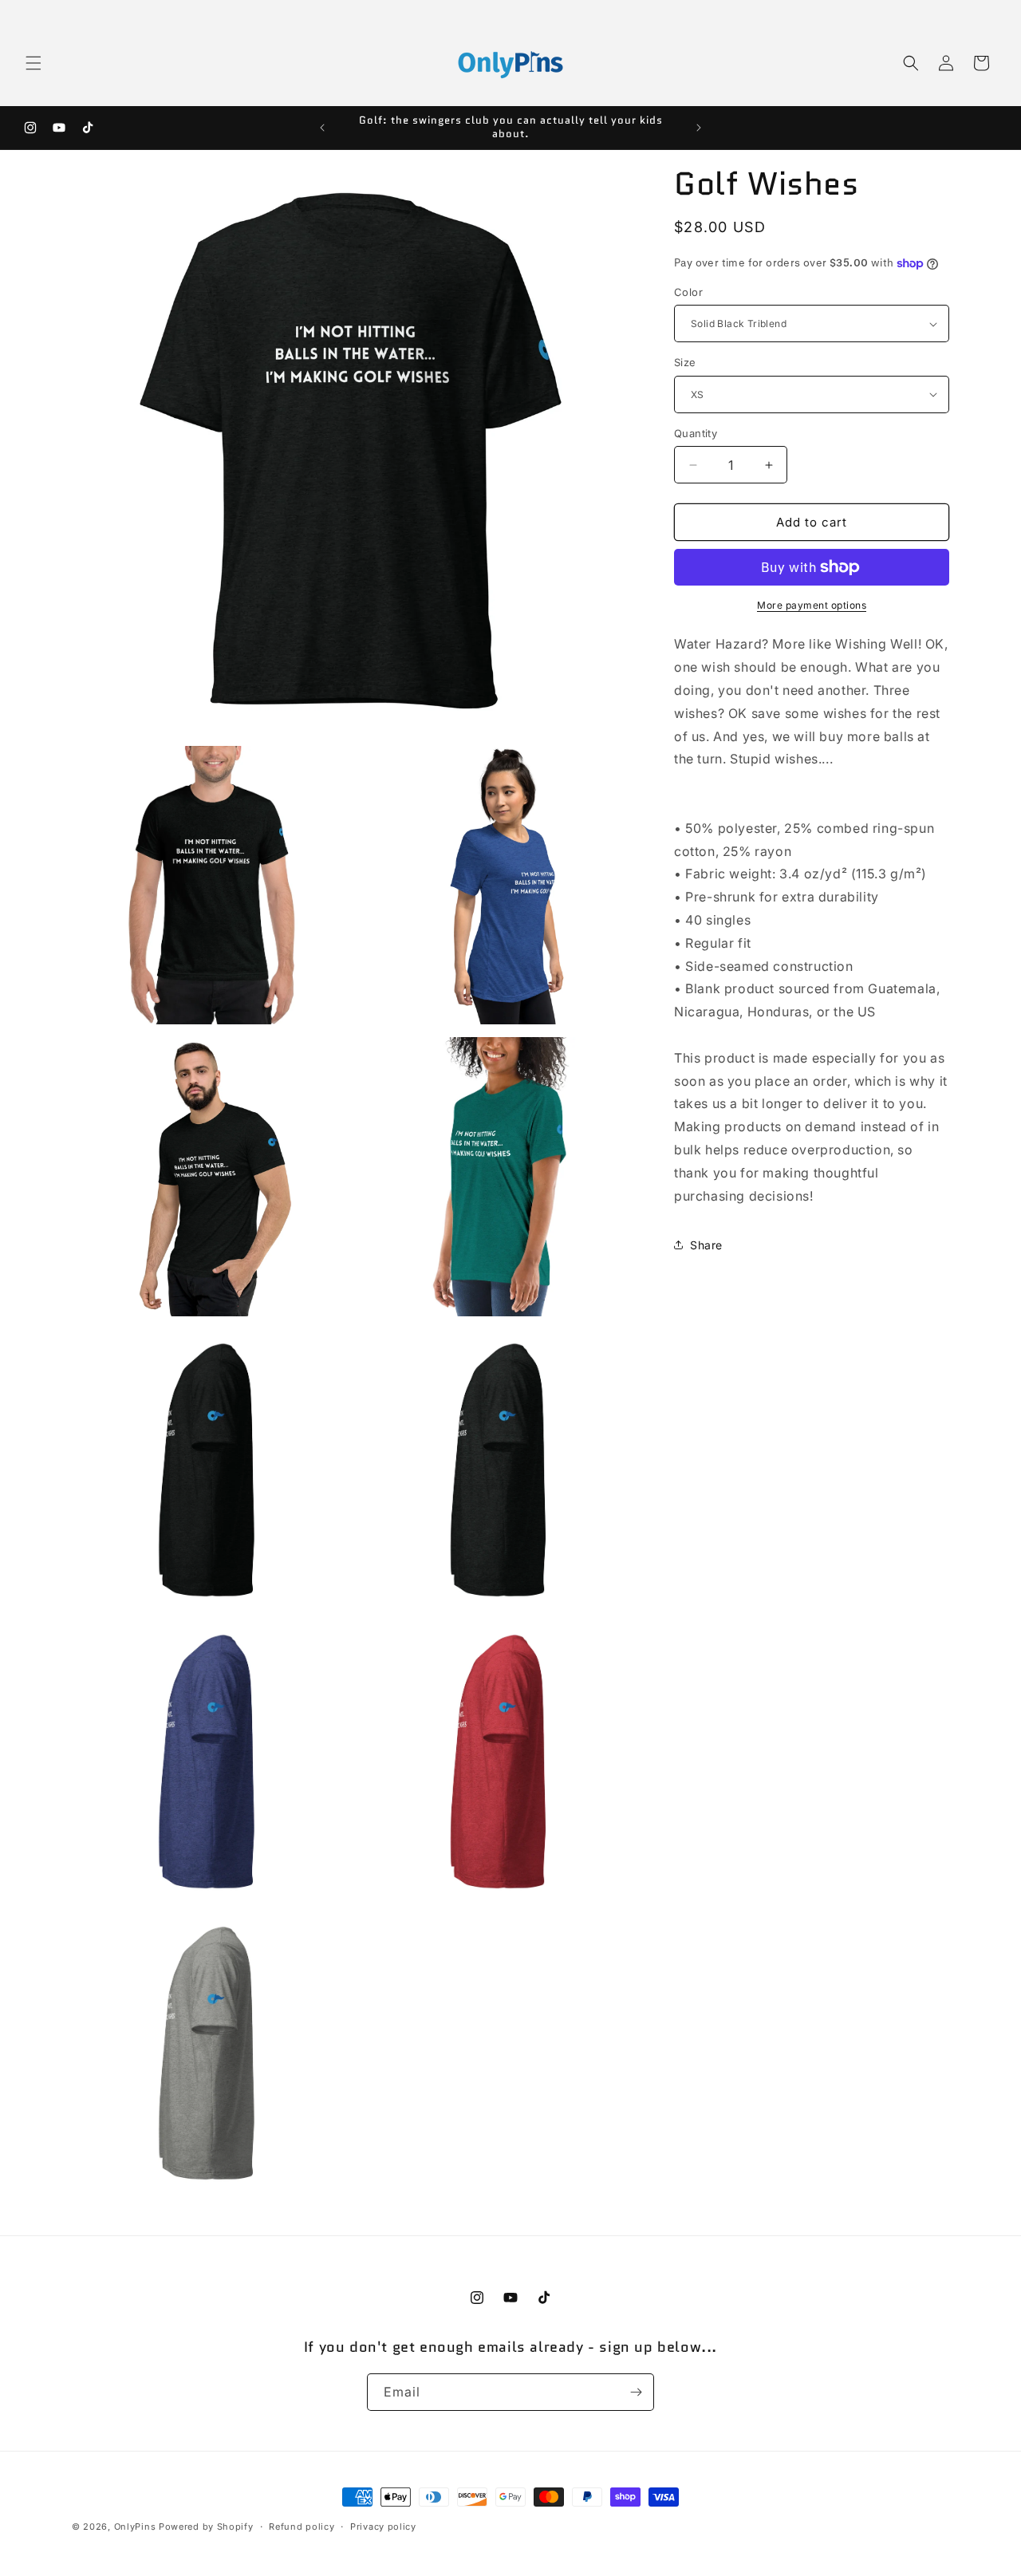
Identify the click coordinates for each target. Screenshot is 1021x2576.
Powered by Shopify (206, 2527)
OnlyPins (135, 2527)
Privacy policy (383, 2527)
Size (685, 362)
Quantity (696, 433)
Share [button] (706, 1245)
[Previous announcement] (322, 128)
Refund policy (302, 2527)
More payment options (812, 605)
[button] (34, 63)
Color (688, 292)
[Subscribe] (636, 2392)
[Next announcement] (699, 128)
